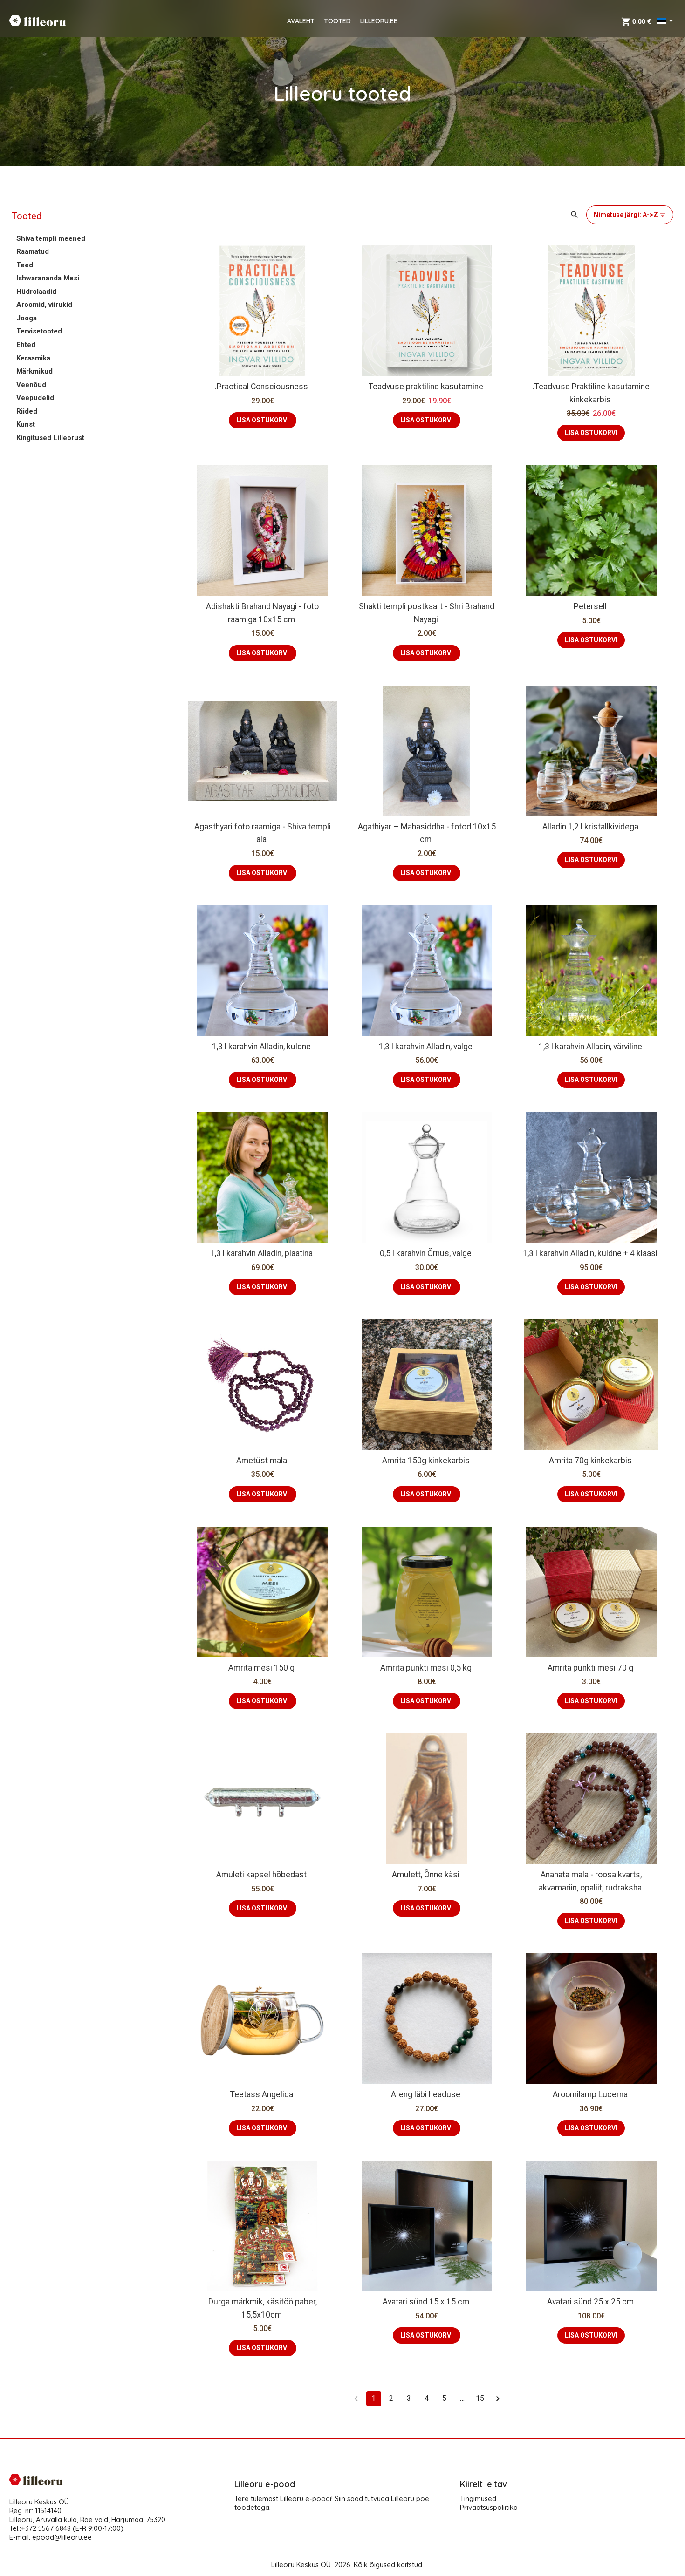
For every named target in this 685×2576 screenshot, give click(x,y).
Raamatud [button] (33, 251)
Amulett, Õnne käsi (426, 1875)
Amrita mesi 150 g (261, 1668)
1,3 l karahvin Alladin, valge (426, 1047)
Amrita (541, 1375)
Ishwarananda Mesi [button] (48, 278)
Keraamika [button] (33, 358)
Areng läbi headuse (426, 2094)
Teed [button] (25, 265)
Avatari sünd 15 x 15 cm (426, 2302)
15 (480, 2398)
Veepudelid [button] (35, 398)
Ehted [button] (26, 345)
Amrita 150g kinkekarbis (426, 1461)
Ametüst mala (262, 1461)
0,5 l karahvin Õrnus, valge (426, 1253)
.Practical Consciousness (261, 387)
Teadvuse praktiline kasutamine (426, 387)
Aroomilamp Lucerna (590, 2094)
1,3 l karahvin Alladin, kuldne (261, 1047)
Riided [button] (27, 411)
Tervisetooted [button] (39, 332)
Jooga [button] (27, 318)
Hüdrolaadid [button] (36, 292)
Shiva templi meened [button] (51, 238)
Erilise (577, 1375)
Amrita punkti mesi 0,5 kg (426, 1668)
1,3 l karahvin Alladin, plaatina (261, 1253)
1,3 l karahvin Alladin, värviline (590, 1047)
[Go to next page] (498, 2399)
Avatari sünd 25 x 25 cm (590, 2302)
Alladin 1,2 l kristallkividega (590, 827)
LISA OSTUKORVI (263, 420)
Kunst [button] (26, 425)
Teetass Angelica (262, 2094)
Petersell (590, 606)
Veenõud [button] (31, 385)
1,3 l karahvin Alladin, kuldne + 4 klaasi (590, 1253)
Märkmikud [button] (34, 371)
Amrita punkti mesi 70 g (590, 1668)
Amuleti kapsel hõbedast (261, 1875)
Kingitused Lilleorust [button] (50, 438)
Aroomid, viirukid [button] (44, 305)
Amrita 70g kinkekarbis (590, 1461)
